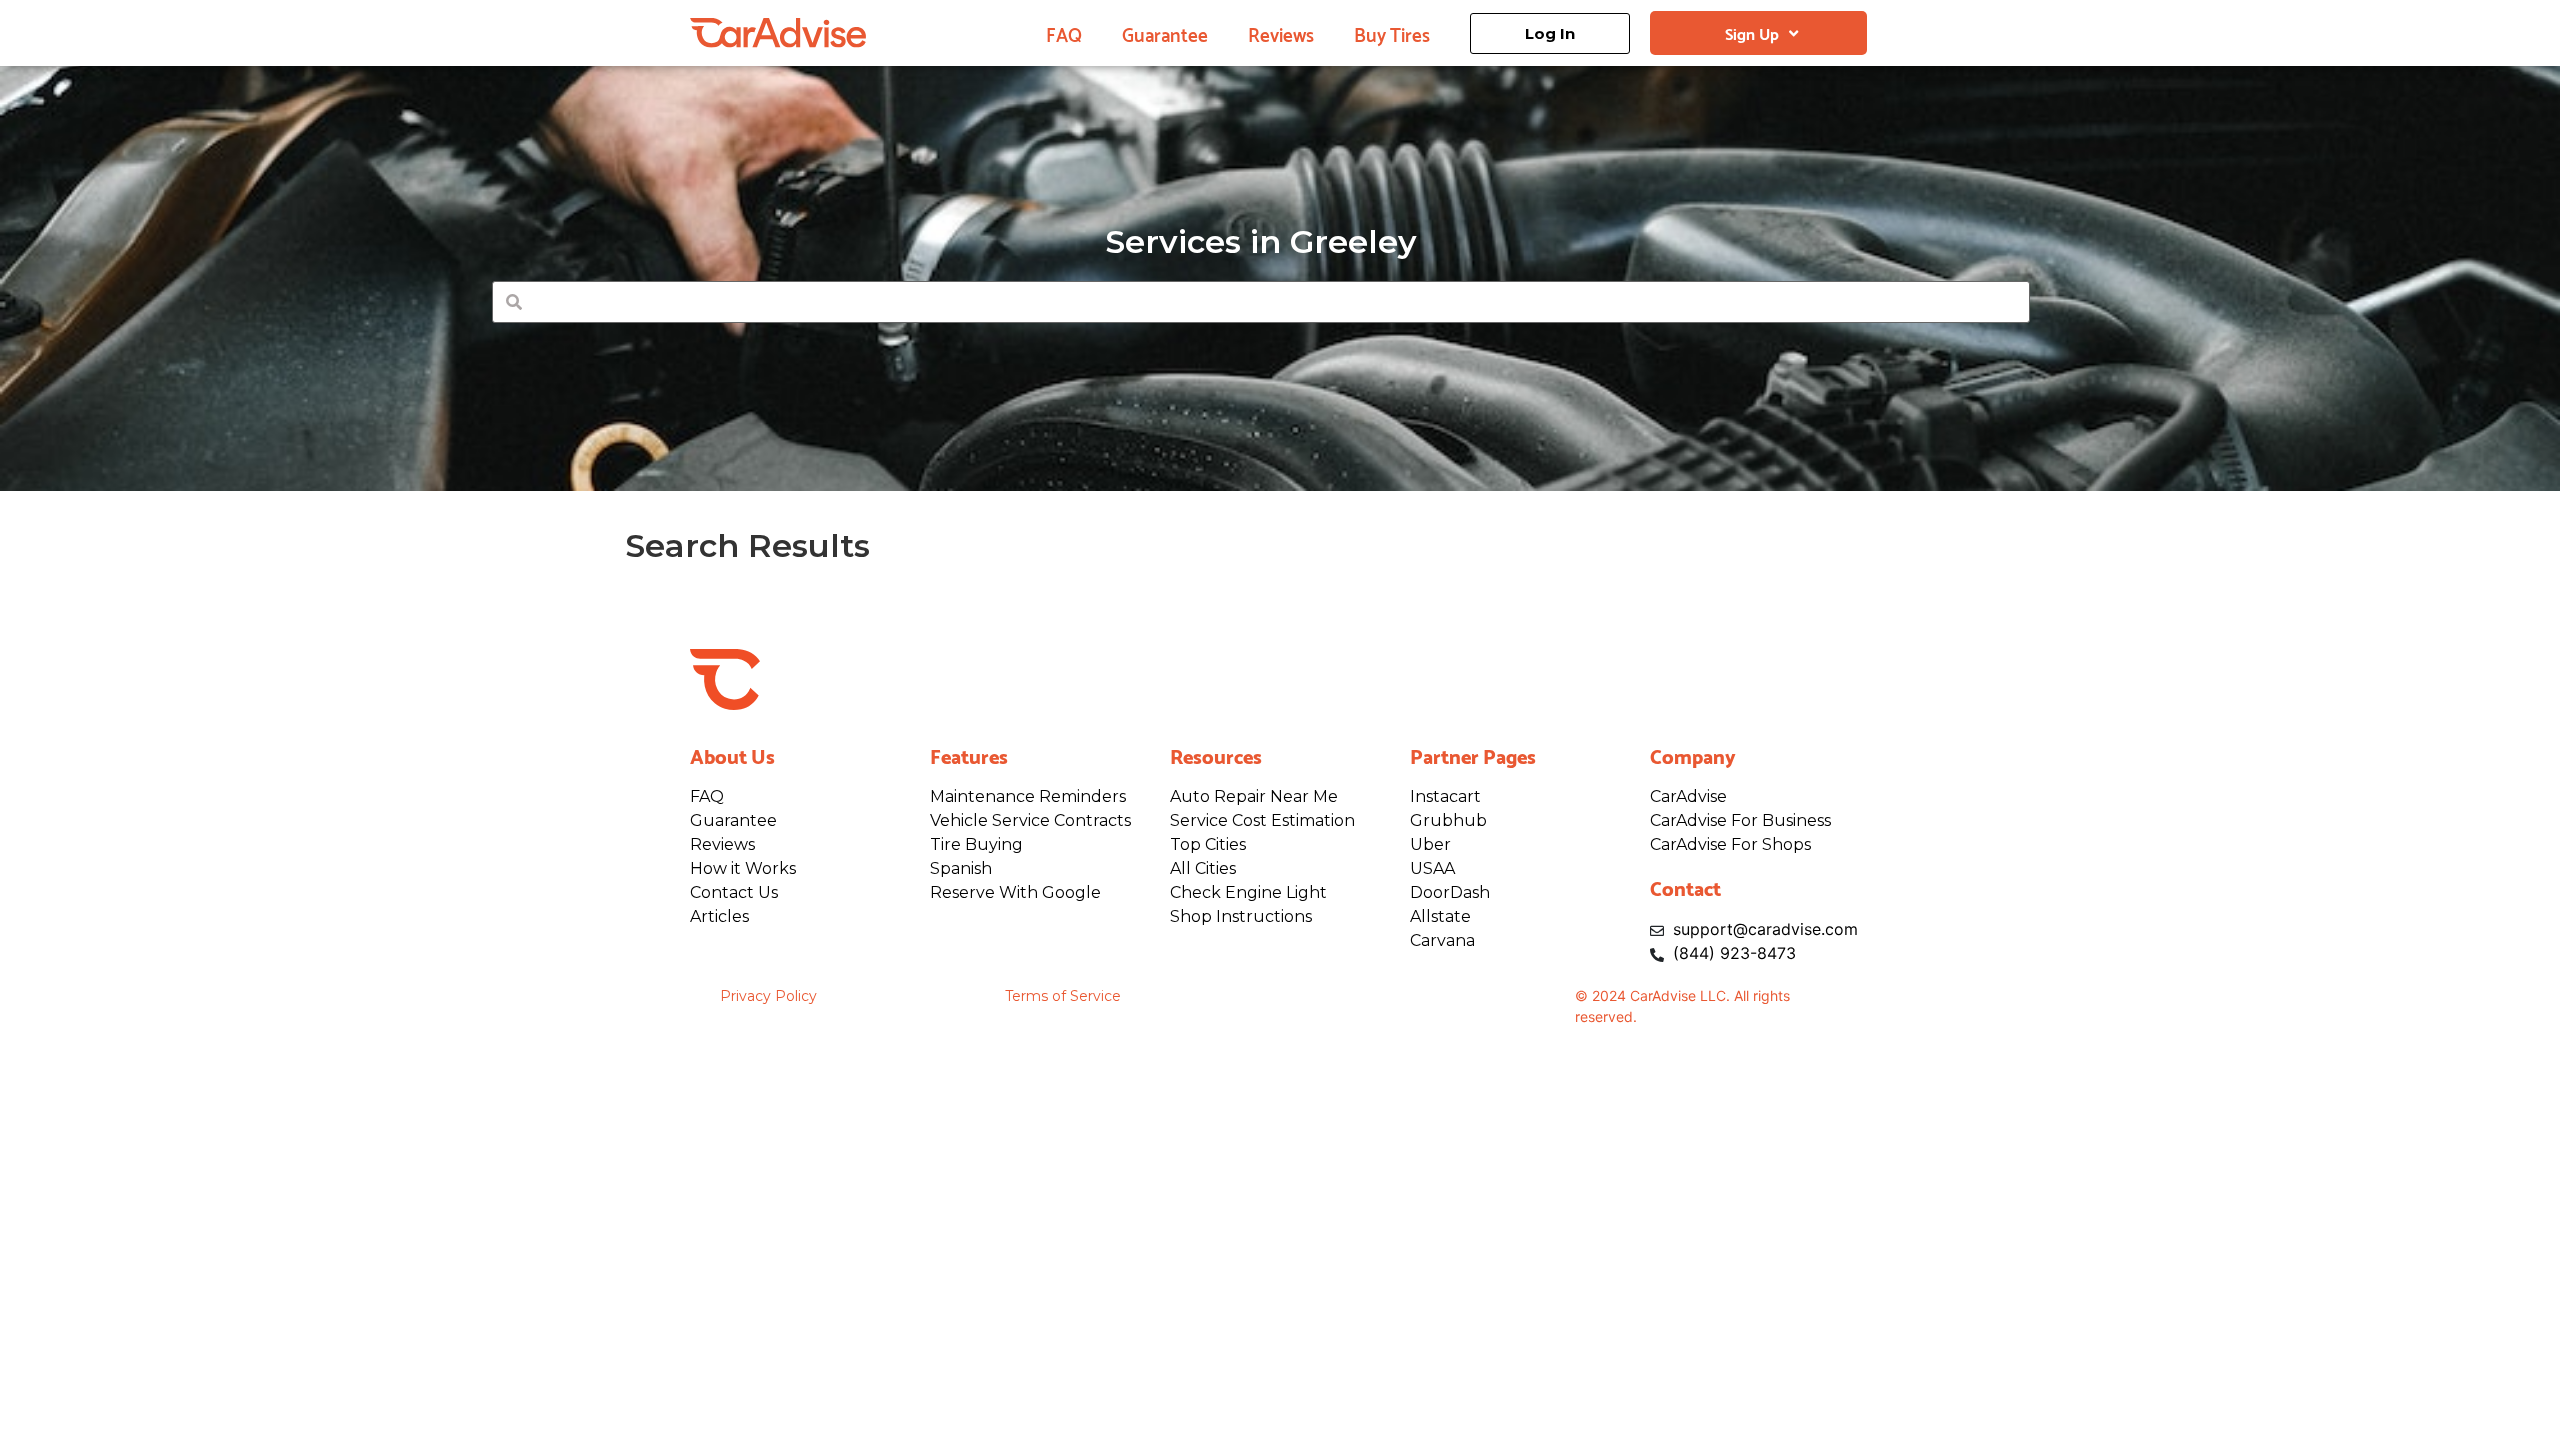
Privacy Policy (768, 996)
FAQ (1064, 33)
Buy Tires (1392, 33)
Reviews (1281, 33)
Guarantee (1165, 33)
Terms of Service (1063, 996)
